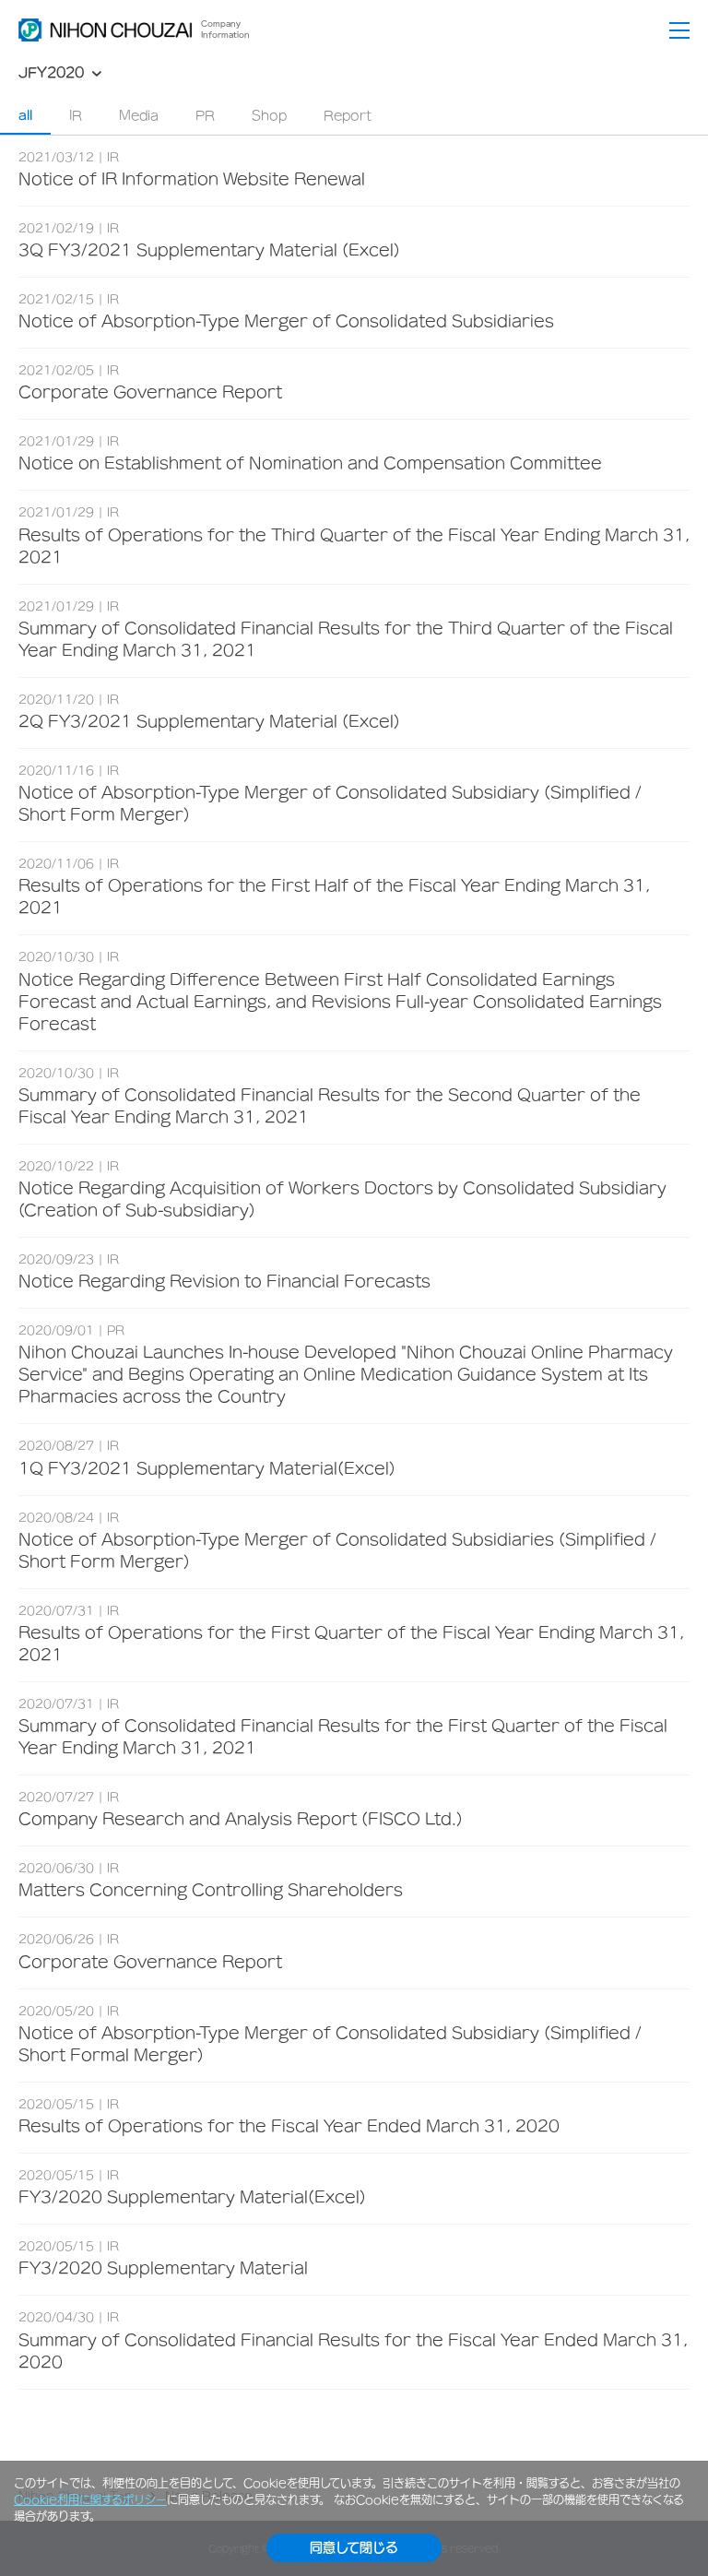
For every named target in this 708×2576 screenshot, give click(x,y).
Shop (269, 116)
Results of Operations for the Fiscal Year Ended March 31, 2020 (289, 2126)
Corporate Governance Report (150, 392)
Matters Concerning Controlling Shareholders (211, 1890)
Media (139, 116)
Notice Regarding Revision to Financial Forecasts (224, 1281)
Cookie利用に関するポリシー (90, 2499)
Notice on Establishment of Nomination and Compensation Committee (310, 463)
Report (348, 116)
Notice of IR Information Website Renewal (192, 179)
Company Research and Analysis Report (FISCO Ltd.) (241, 1819)
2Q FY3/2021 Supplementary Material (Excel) (209, 721)
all (25, 116)
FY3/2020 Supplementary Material (163, 2268)
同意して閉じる (354, 2547)
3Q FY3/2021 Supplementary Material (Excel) (209, 250)
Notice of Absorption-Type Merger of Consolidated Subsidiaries (286, 321)
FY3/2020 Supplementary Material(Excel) (192, 2197)
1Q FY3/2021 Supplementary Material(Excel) (207, 1468)
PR (205, 116)
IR (76, 116)
